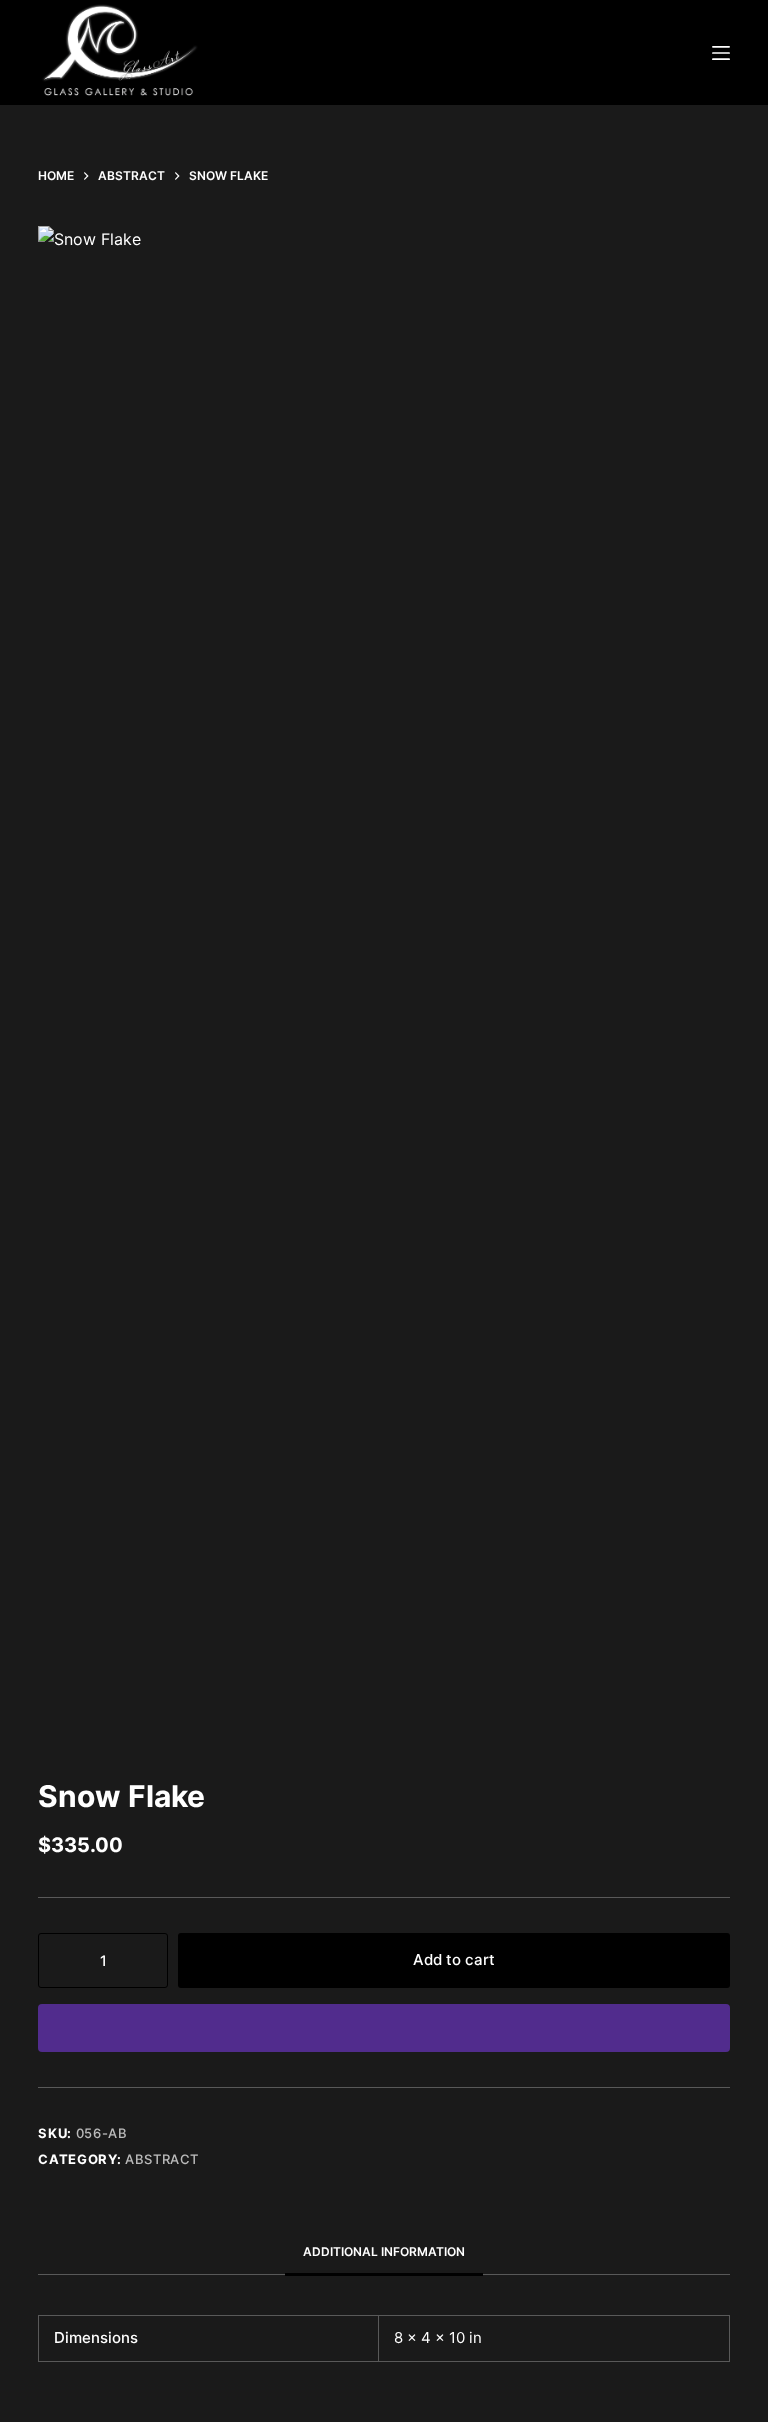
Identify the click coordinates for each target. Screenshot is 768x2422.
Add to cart (454, 1959)
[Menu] (721, 53)
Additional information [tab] (384, 2251)
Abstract (162, 2159)
